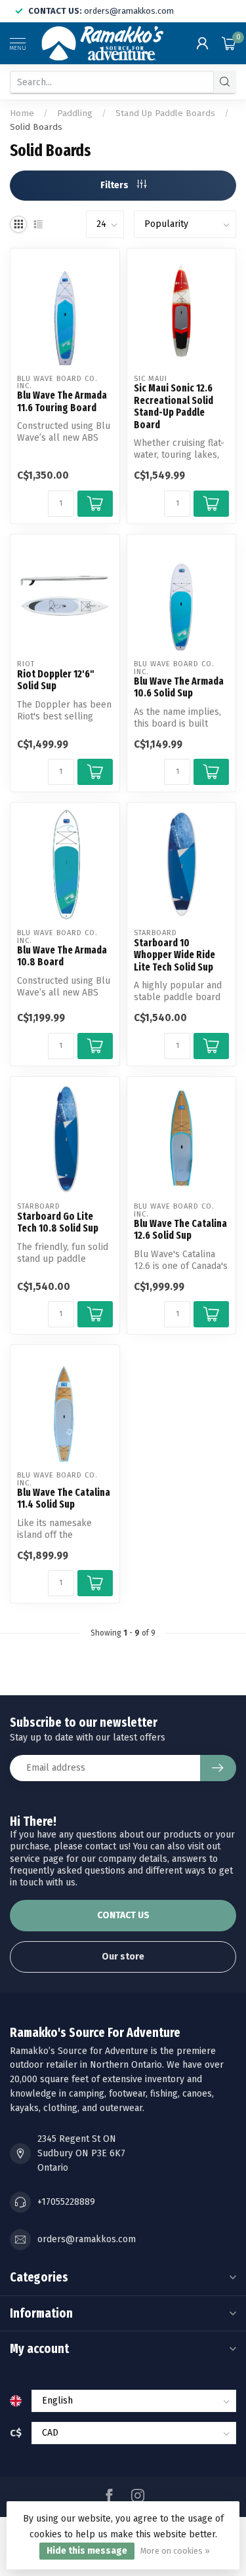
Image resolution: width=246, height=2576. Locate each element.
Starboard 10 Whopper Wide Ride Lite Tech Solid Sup (174, 955)
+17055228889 (66, 2202)
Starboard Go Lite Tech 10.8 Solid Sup (58, 1222)
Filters (115, 185)
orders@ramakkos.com (87, 2239)
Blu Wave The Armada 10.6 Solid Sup (179, 687)
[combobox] (112, 82)
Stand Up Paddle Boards (165, 113)
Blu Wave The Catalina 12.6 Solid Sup (180, 1230)
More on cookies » (175, 2551)
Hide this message (87, 2551)
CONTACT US (123, 1915)
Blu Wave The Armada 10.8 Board (62, 956)
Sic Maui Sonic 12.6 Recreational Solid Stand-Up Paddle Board (174, 406)
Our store (123, 1957)
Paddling (75, 113)
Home (22, 113)
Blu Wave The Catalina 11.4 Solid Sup (64, 1499)
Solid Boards (36, 127)
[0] (229, 43)
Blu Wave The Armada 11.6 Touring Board (62, 401)
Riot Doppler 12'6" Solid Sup (56, 680)
